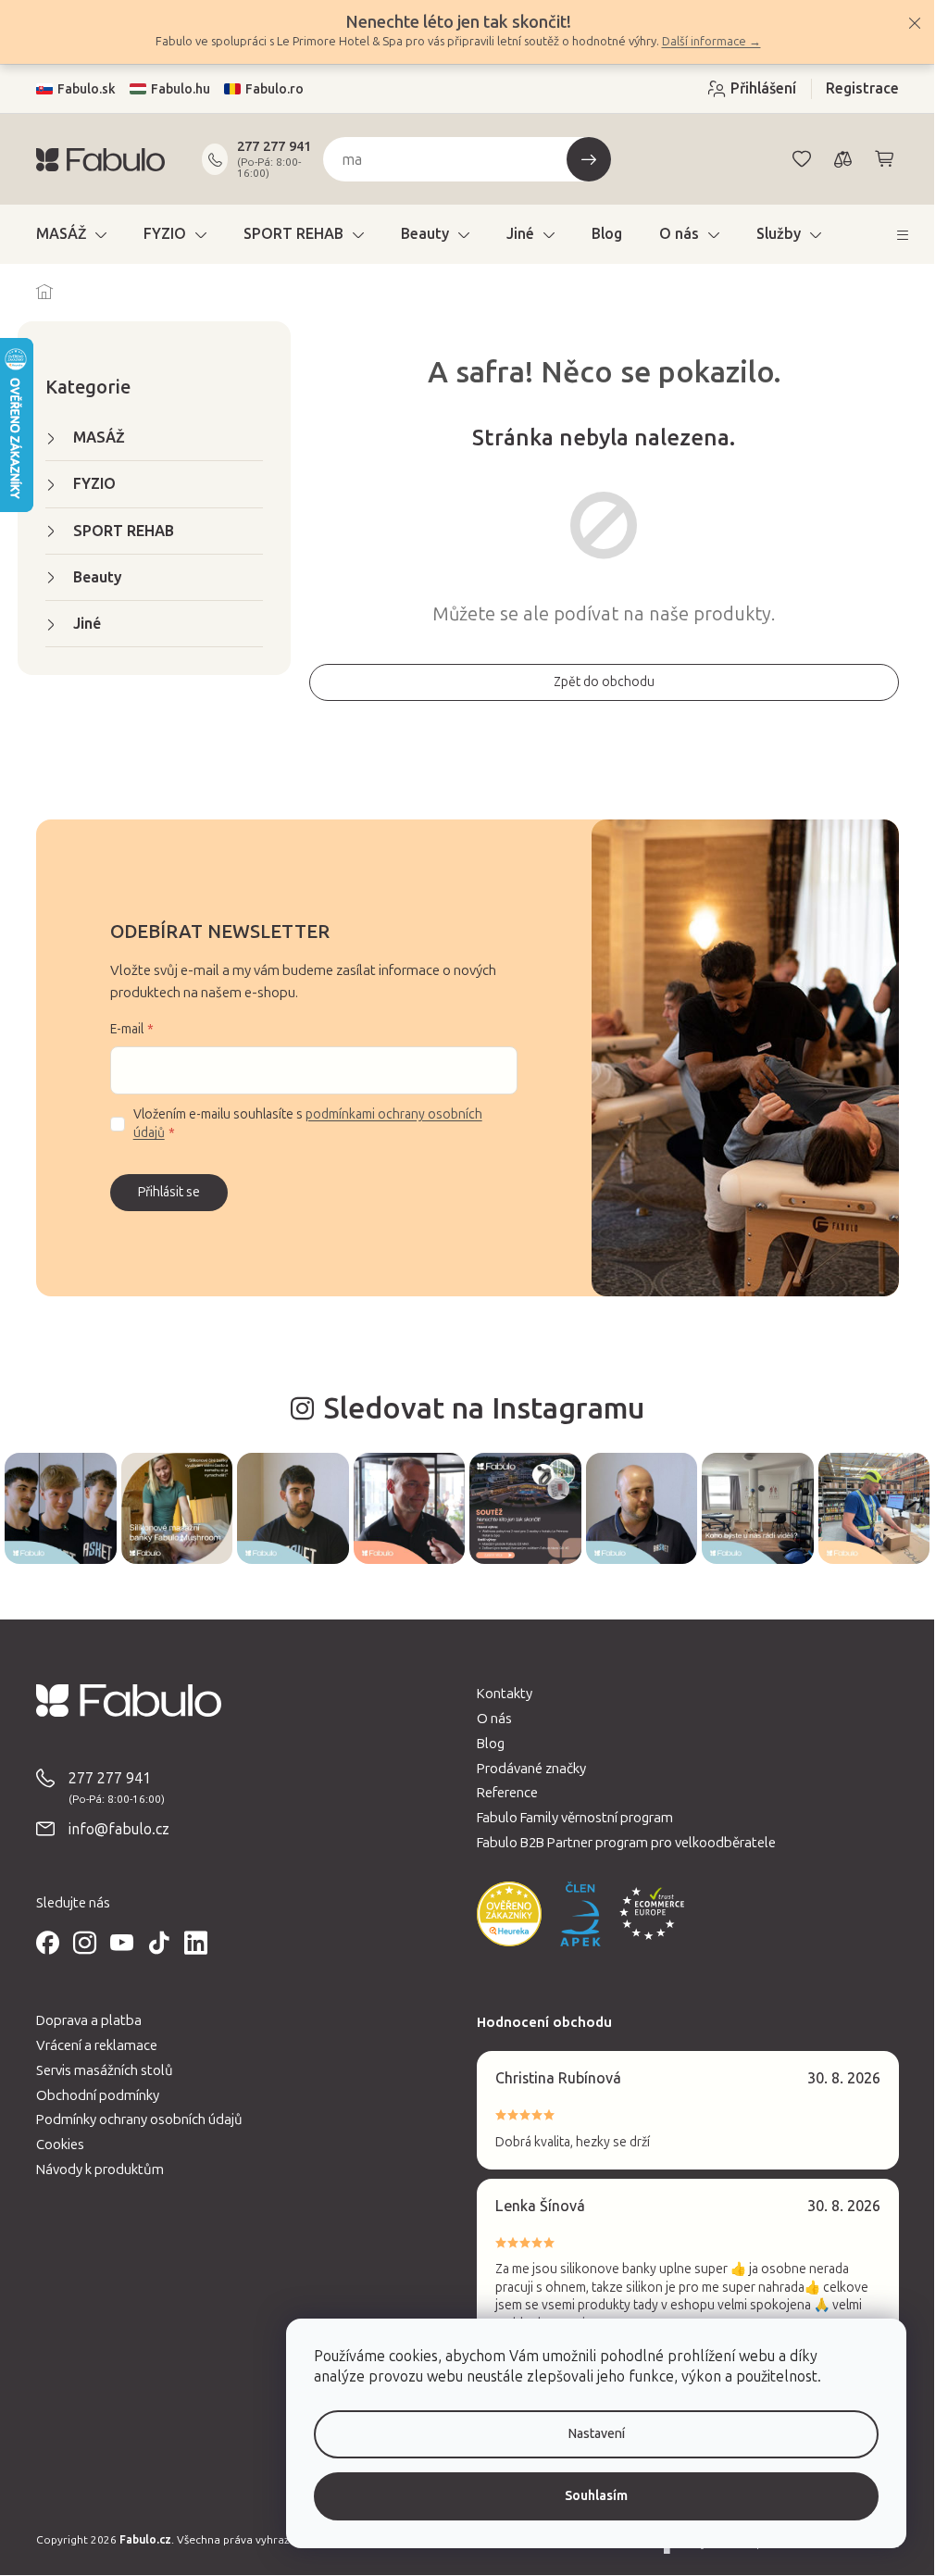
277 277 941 (274, 146)
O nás (494, 1719)
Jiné (87, 624)
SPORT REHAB (124, 531)
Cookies (60, 2145)
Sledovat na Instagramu (484, 1408)
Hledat (589, 159)
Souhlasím (596, 2496)
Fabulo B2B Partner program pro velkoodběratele (626, 1843)
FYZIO (94, 484)
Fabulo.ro (274, 89)
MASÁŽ (99, 438)
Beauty (98, 577)
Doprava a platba (89, 2020)
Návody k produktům (100, 2170)
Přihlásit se (169, 1192)
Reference (507, 1793)
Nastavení (597, 2434)
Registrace (862, 88)
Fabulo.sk (87, 89)
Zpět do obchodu (604, 682)
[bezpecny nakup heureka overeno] (509, 1914)
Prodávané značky (531, 1769)
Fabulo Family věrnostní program (575, 1818)
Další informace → (711, 41)
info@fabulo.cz (119, 1829)
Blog (491, 1744)
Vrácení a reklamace (97, 2045)
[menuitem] (71, 234)
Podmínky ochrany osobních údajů (139, 2120)
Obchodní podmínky (98, 2095)
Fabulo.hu (181, 89)
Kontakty (505, 1694)
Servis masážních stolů (105, 2070)
